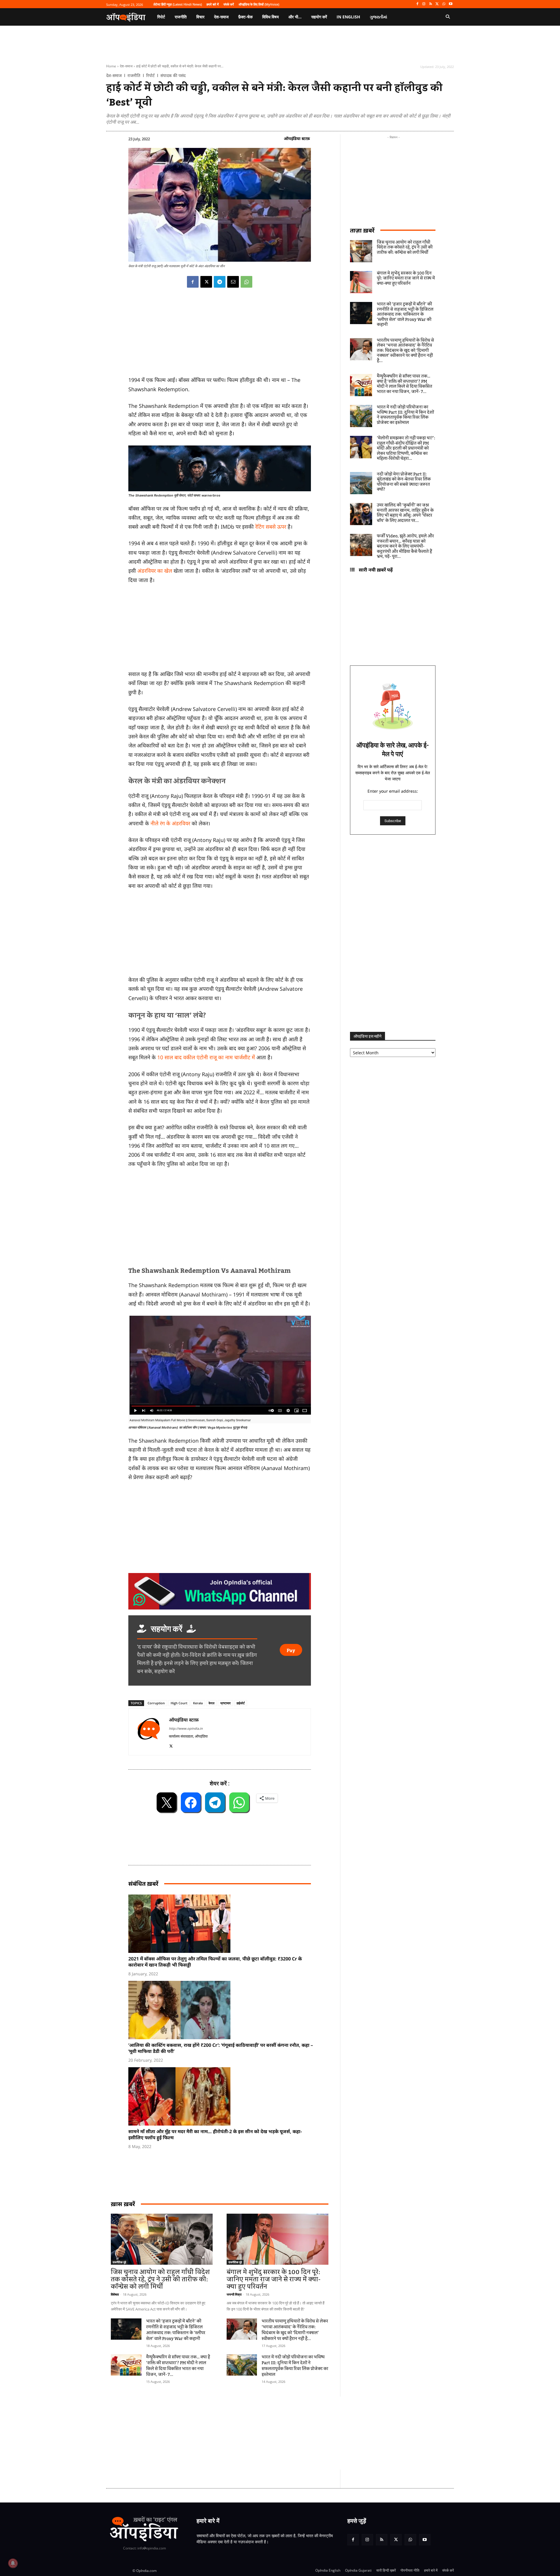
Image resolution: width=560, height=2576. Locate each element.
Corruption (156, 1703)
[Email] (233, 282)
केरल (211, 1703)
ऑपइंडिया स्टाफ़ (297, 138)
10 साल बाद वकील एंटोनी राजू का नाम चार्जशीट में (207, 1057)
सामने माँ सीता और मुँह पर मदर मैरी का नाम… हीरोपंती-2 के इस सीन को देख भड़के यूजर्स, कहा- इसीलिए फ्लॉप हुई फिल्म (215, 2134)
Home (111, 66)
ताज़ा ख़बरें (362, 230)
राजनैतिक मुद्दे (119, 2262)
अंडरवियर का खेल (155, 571)
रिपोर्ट (150, 76)
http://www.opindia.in (186, 1728)
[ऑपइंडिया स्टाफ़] (149, 1732)
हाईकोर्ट (241, 1703)
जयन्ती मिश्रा (234, 2294)
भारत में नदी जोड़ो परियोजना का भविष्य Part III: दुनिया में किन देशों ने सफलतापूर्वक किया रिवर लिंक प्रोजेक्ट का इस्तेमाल (295, 2366)
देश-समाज (126, 66)
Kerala (198, 1703)
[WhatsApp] (444, 4)
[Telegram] (220, 282)
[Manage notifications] (13, 2563)
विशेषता (115, 2294)
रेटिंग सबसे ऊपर (271, 527)
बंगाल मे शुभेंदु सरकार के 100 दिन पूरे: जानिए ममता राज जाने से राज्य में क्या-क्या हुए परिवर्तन (274, 2279)
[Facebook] (417, 4)
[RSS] (431, 4)
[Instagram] (424, 4)
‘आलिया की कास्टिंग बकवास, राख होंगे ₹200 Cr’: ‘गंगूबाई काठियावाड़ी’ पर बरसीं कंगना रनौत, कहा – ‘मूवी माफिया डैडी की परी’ (221, 2048)
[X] (437, 4)
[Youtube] (450, 4)
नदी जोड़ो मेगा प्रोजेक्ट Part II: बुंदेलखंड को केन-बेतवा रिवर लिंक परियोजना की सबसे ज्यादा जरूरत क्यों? (404, 482)
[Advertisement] (220, 1217)
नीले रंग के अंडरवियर (170, 823)
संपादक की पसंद (173, 76)
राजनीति (134, 76)
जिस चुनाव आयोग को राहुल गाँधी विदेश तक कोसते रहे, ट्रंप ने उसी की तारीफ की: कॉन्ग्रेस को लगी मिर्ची (160, 2279)
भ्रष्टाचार (225, 1703)
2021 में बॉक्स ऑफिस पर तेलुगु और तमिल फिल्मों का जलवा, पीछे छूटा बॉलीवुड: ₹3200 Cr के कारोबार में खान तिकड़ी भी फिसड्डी (215, 1962)
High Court (179, 1703)
